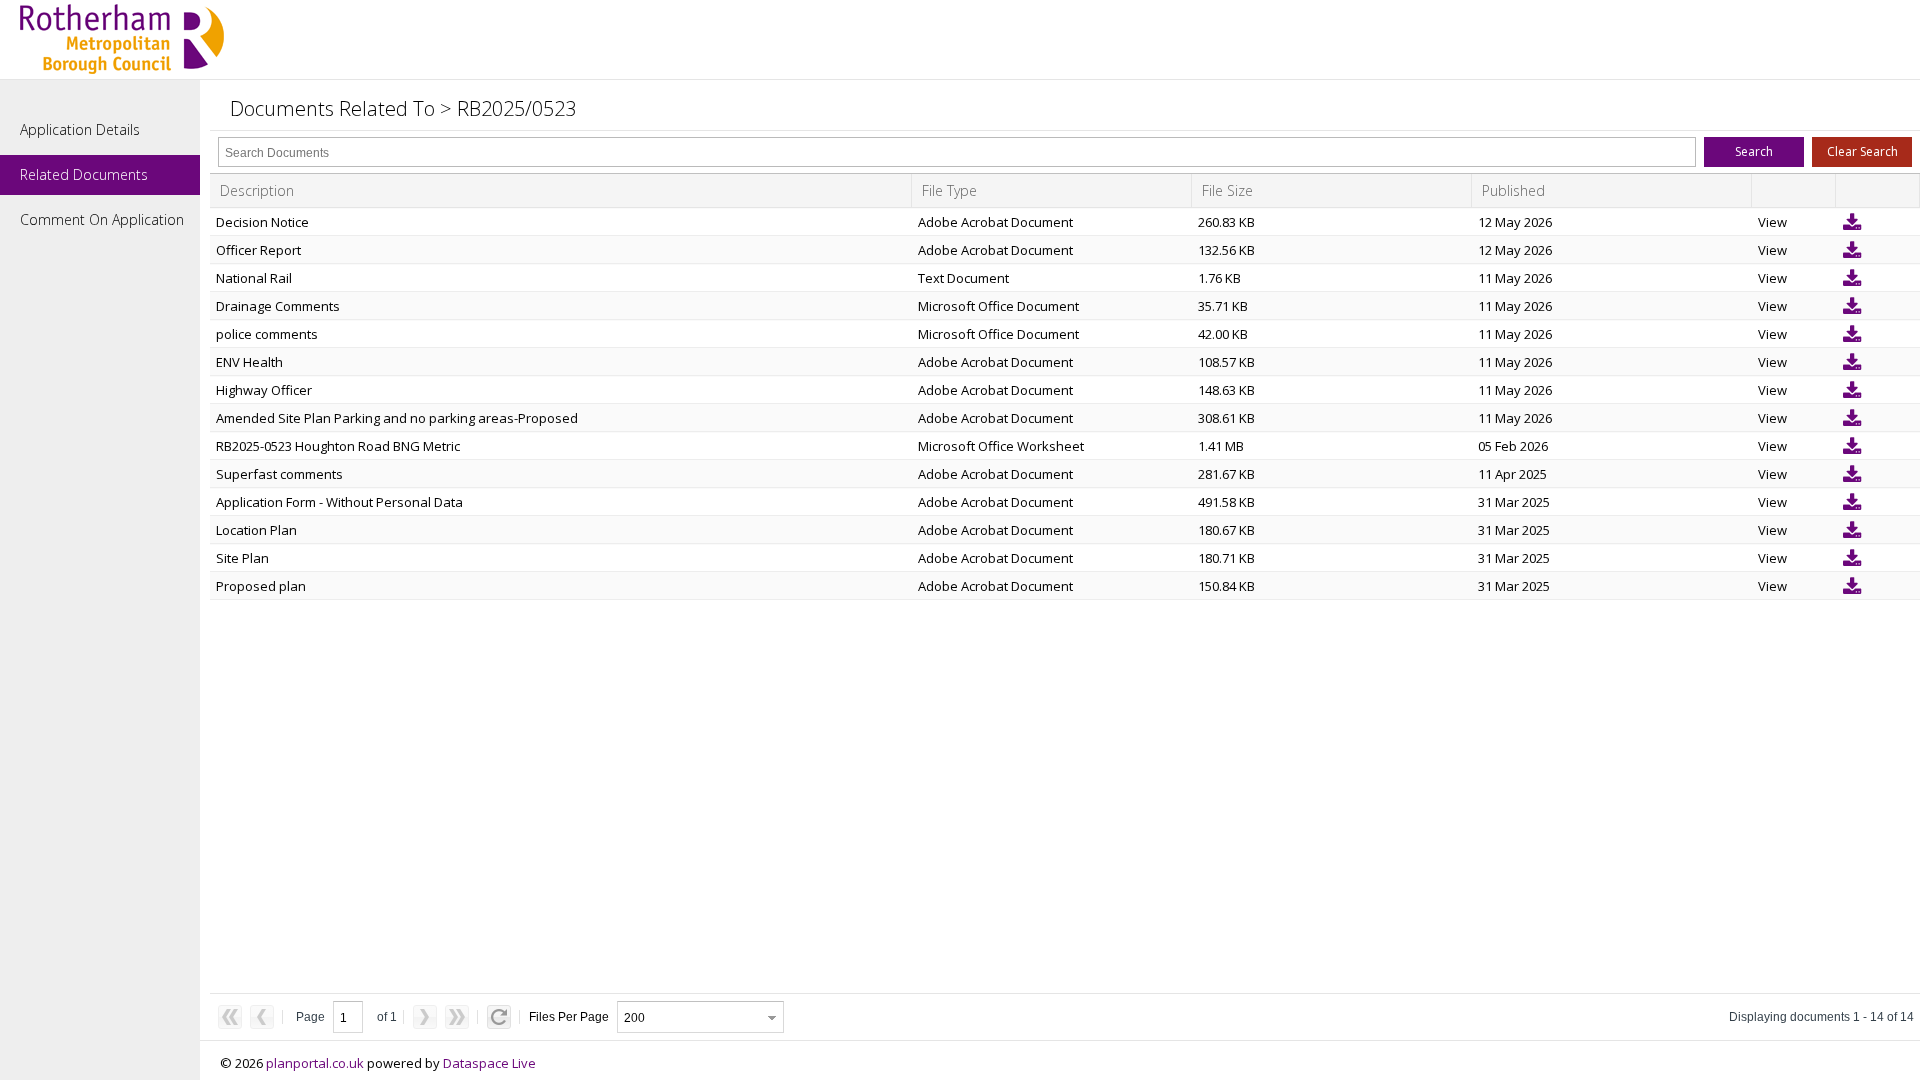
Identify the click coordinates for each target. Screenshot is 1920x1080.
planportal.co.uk (315, 1063)
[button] (1754, 151)
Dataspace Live (489, 1063)
